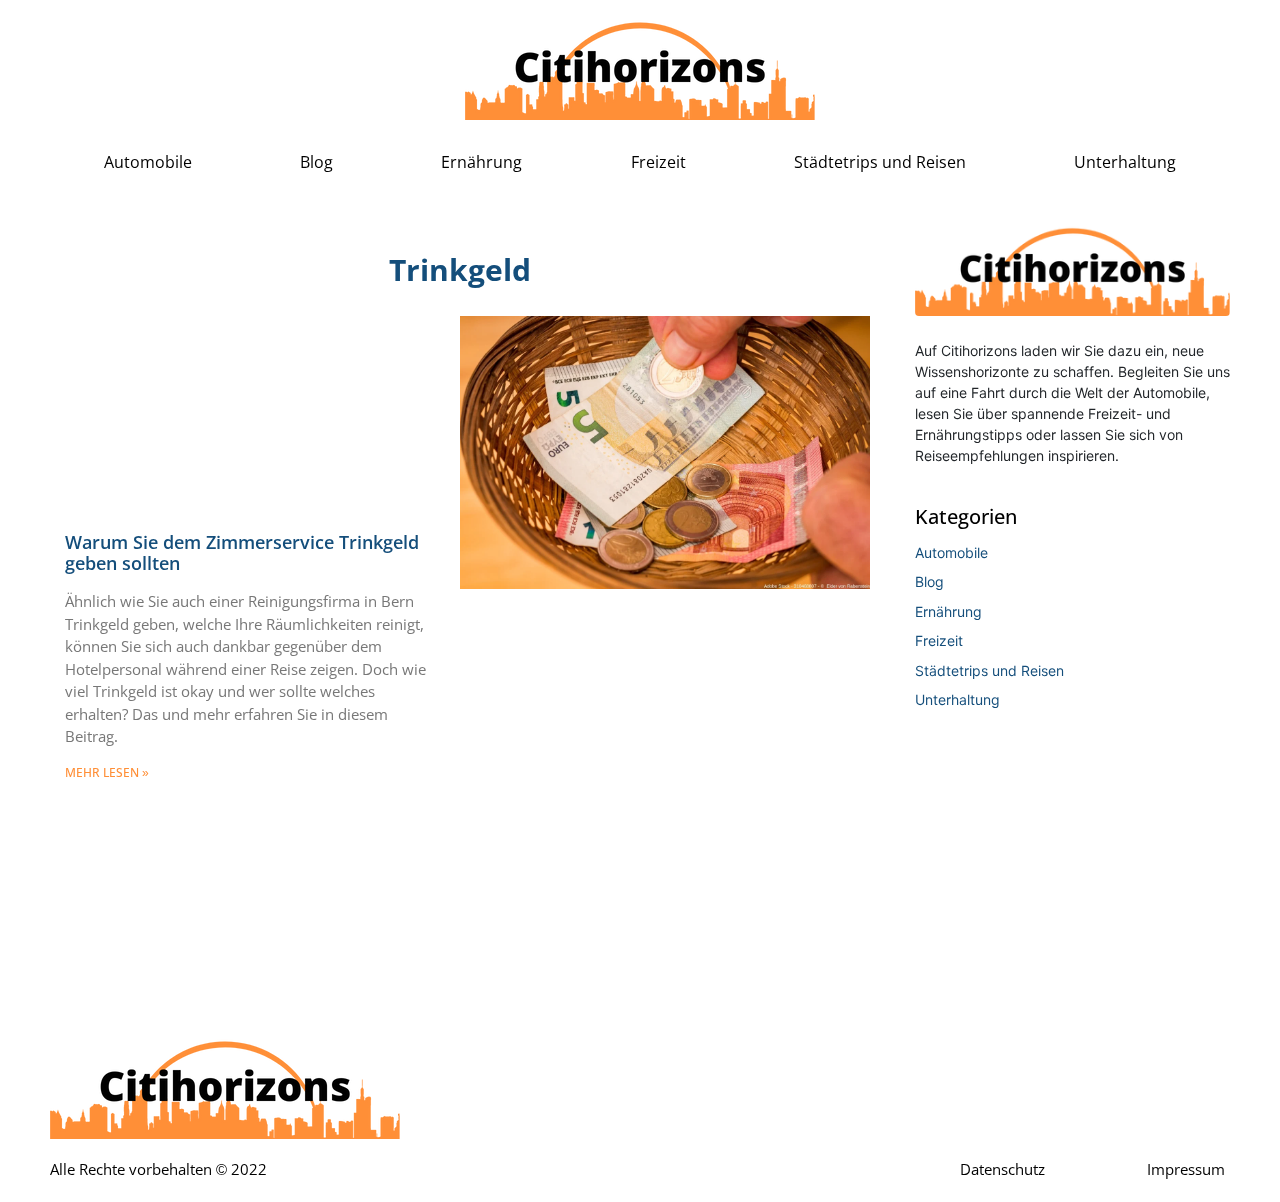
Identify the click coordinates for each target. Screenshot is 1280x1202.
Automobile (148, 162)
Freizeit (658, 162)
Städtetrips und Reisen (880, 162)
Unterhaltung (1125, 162)
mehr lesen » (107, 773)
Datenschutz (1002, 1170)
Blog (316, 162)
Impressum (1186, 1170)
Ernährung (481, 162)
